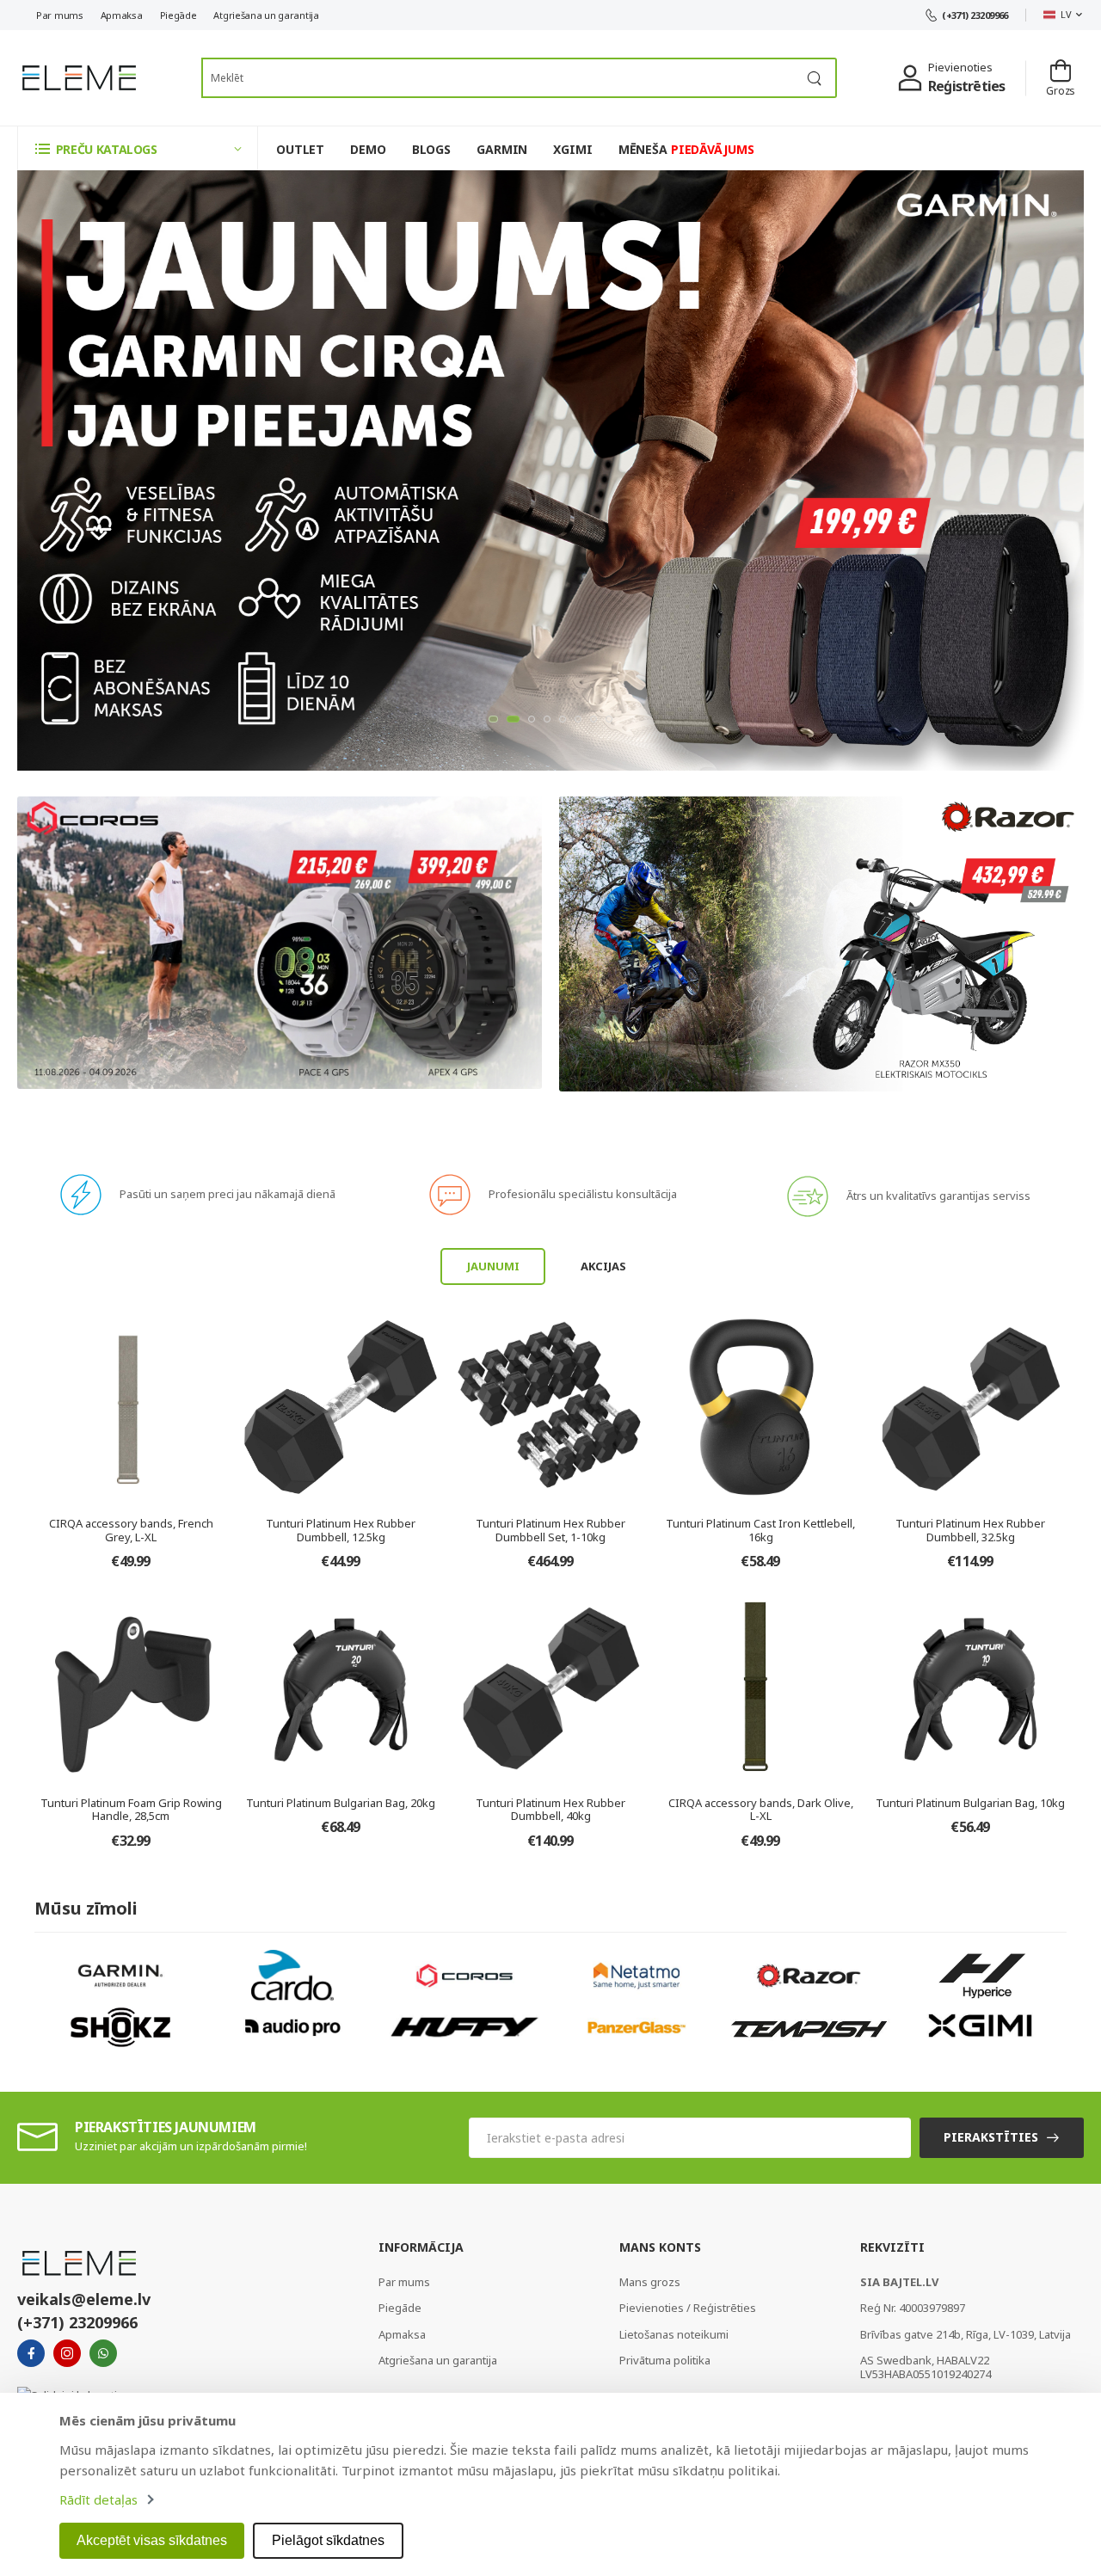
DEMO (368, 149)
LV (1066, 14)
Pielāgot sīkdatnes (328, 2540)
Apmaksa (122, 15)
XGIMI (572, 149)
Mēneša (686, 149)
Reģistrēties (966, 86)
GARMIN (502, 149)
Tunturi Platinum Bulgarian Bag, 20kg (341, 1803)
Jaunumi (493, 1266)
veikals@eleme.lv (84, 2299)
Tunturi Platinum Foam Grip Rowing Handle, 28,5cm (131, 1810)
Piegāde (178, 15)
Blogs (431, 149)
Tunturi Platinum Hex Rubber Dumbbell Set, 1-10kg (550, 1530)
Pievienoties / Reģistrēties (688, 2308)
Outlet (300, 149)
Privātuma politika (665, 2360)
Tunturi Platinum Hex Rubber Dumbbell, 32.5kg (970, 1530)
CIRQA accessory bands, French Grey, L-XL (131, 1530)
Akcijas (603, 1266)
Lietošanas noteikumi (674, 2334)
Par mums (60, 15)
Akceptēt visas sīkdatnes (152, 2540)
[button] (138, 148)
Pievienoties (960, 67)
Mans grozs (650, 2282)
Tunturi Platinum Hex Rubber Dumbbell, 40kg (550, 1810)
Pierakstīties (991, 2137)
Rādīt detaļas (98, 2499)
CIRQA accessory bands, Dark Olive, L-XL (761, 1810)
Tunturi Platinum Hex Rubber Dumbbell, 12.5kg (341, 1530)
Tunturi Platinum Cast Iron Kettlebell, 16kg (760, 1530)
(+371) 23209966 (975, 15)
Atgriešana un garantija (266, 15)
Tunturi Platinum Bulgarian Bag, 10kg (970, 1803)
